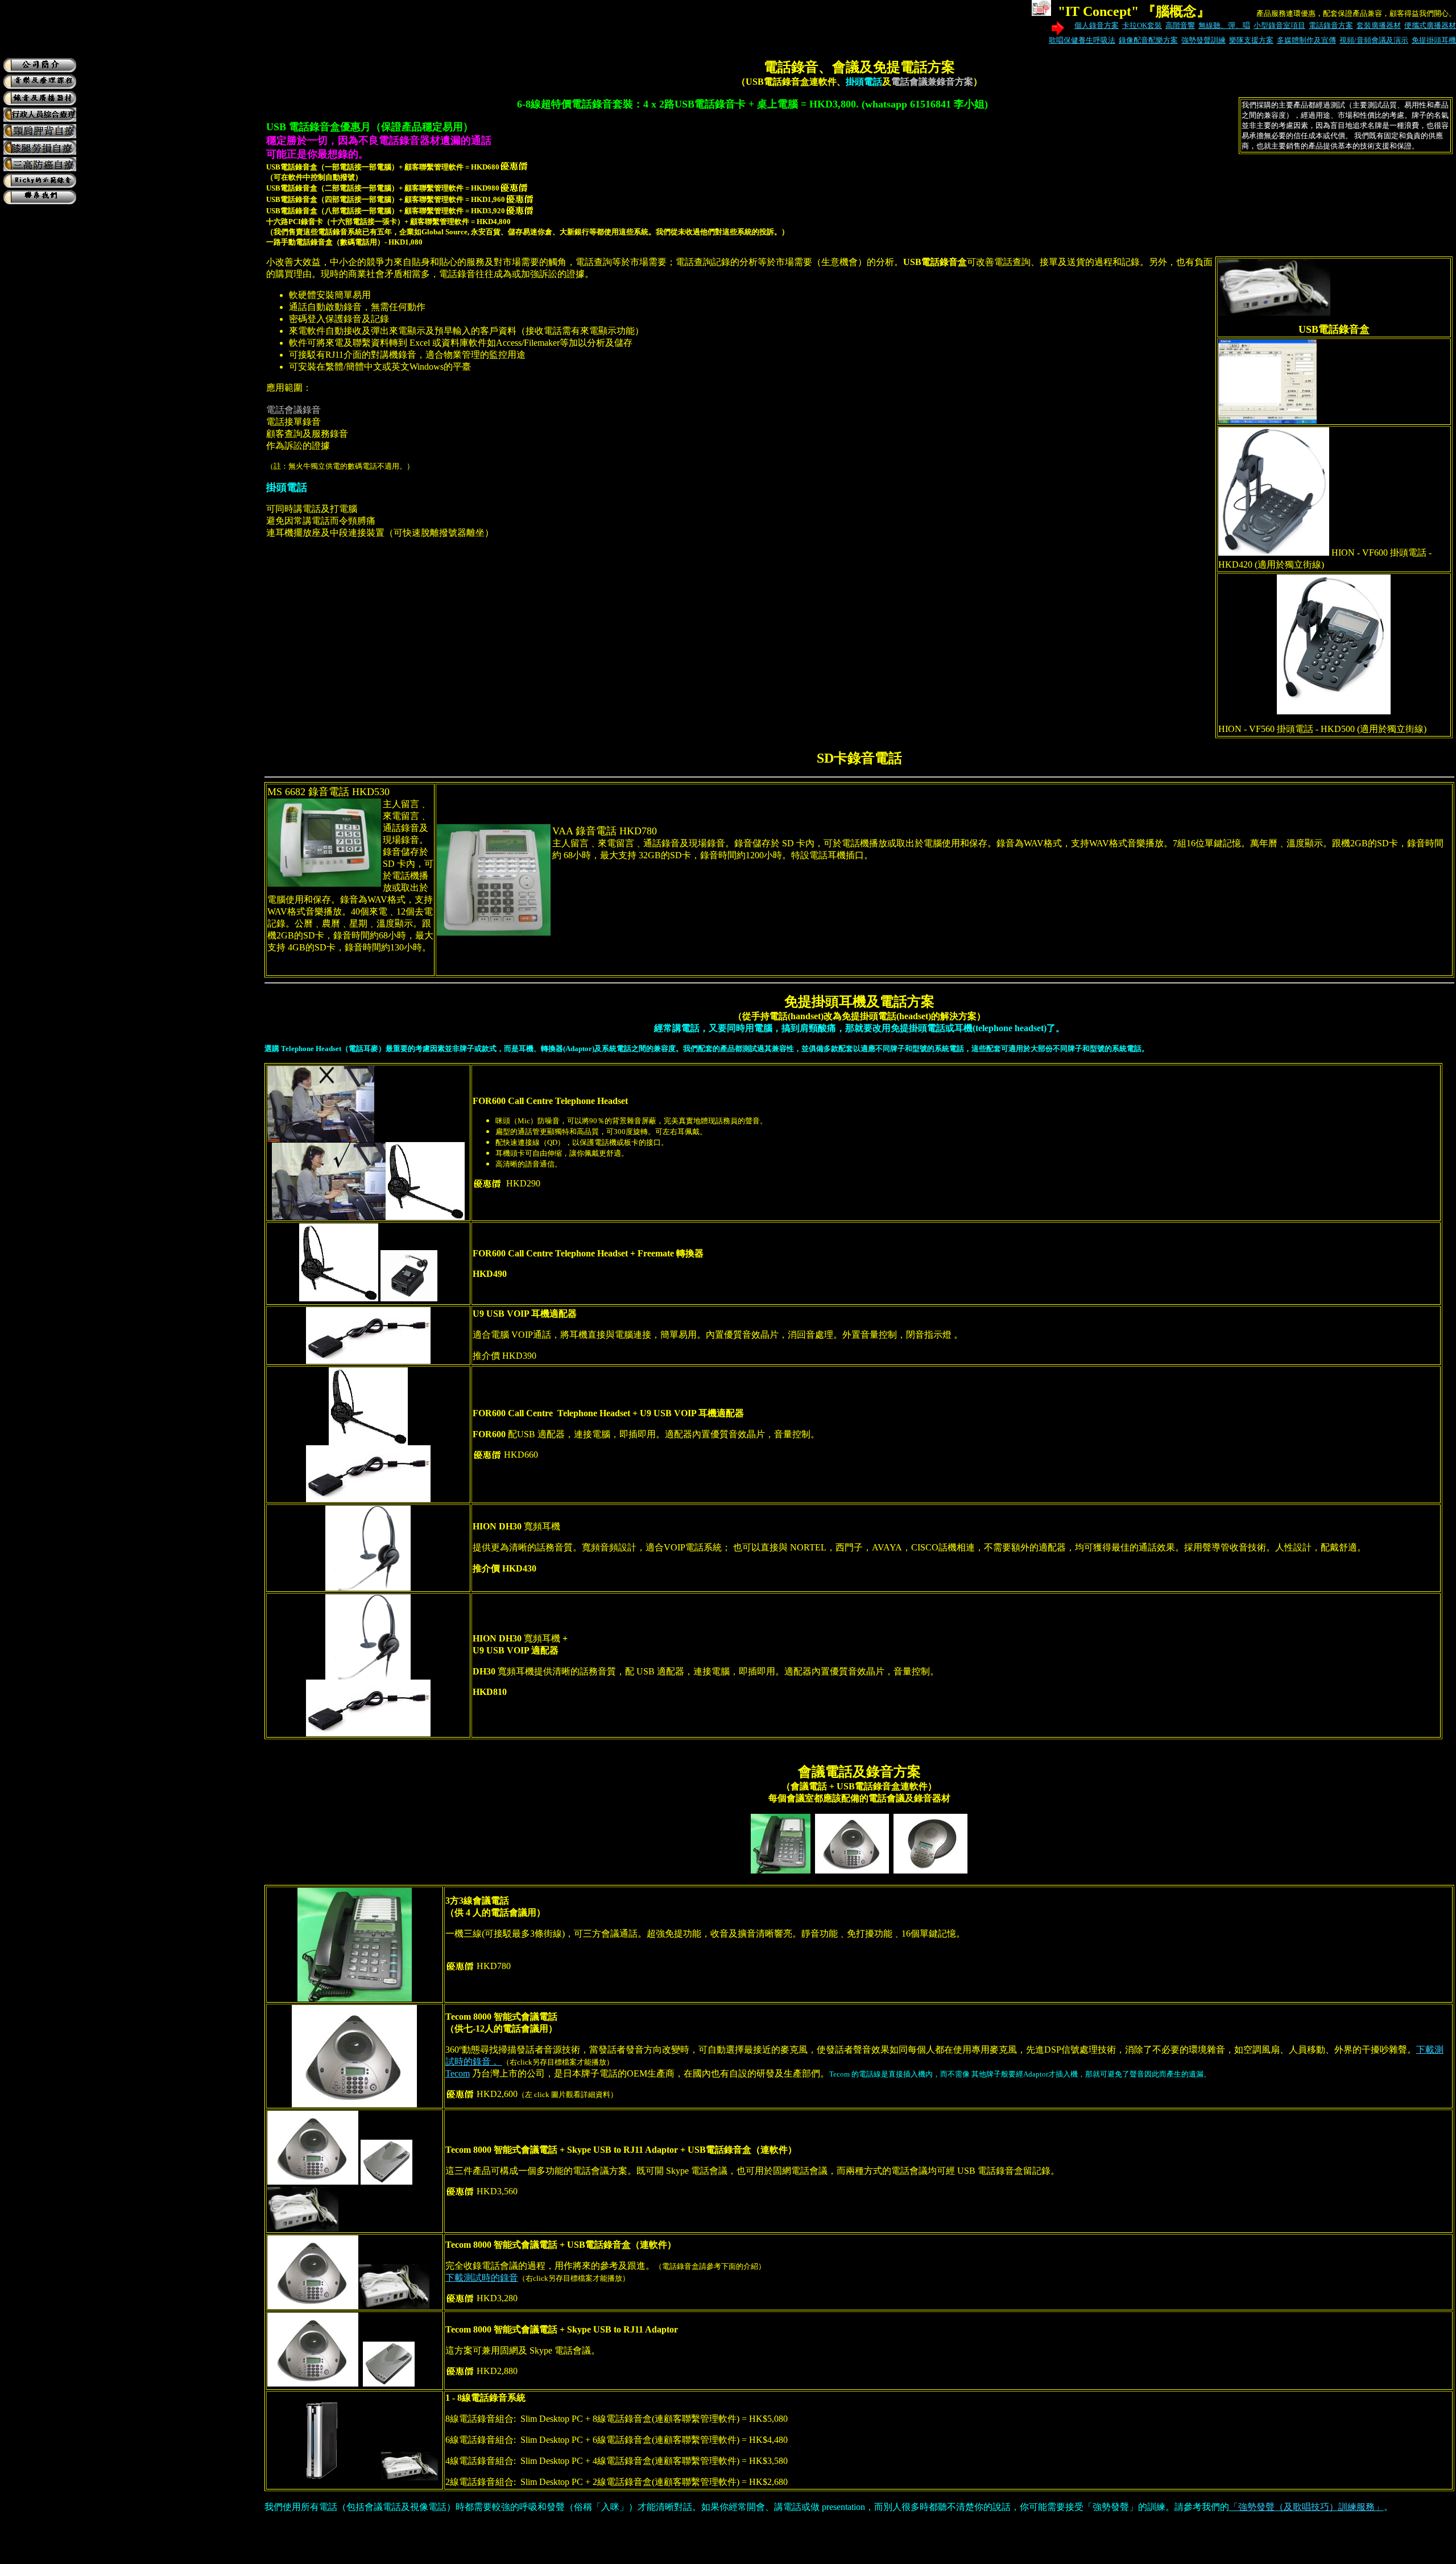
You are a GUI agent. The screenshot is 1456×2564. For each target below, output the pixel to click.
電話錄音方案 (1331, 25)
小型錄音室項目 (1279, 25)
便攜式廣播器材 (1430, 25)
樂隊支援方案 (1251, 40)
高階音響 (1180, 25)
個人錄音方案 (1097, 25)
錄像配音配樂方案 (1148, 40)
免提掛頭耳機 (1434, 40)
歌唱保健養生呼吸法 (1082, 40)
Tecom (458, 2073)
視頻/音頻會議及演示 (1374, 40)
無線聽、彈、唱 (1224, 25)
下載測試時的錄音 (482, 2278)
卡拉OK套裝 (1142, 25)
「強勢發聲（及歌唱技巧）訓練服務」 (1306, 2507)
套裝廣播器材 (1379, 25)
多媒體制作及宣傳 (1306, 40)
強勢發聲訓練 (1203, 40)
